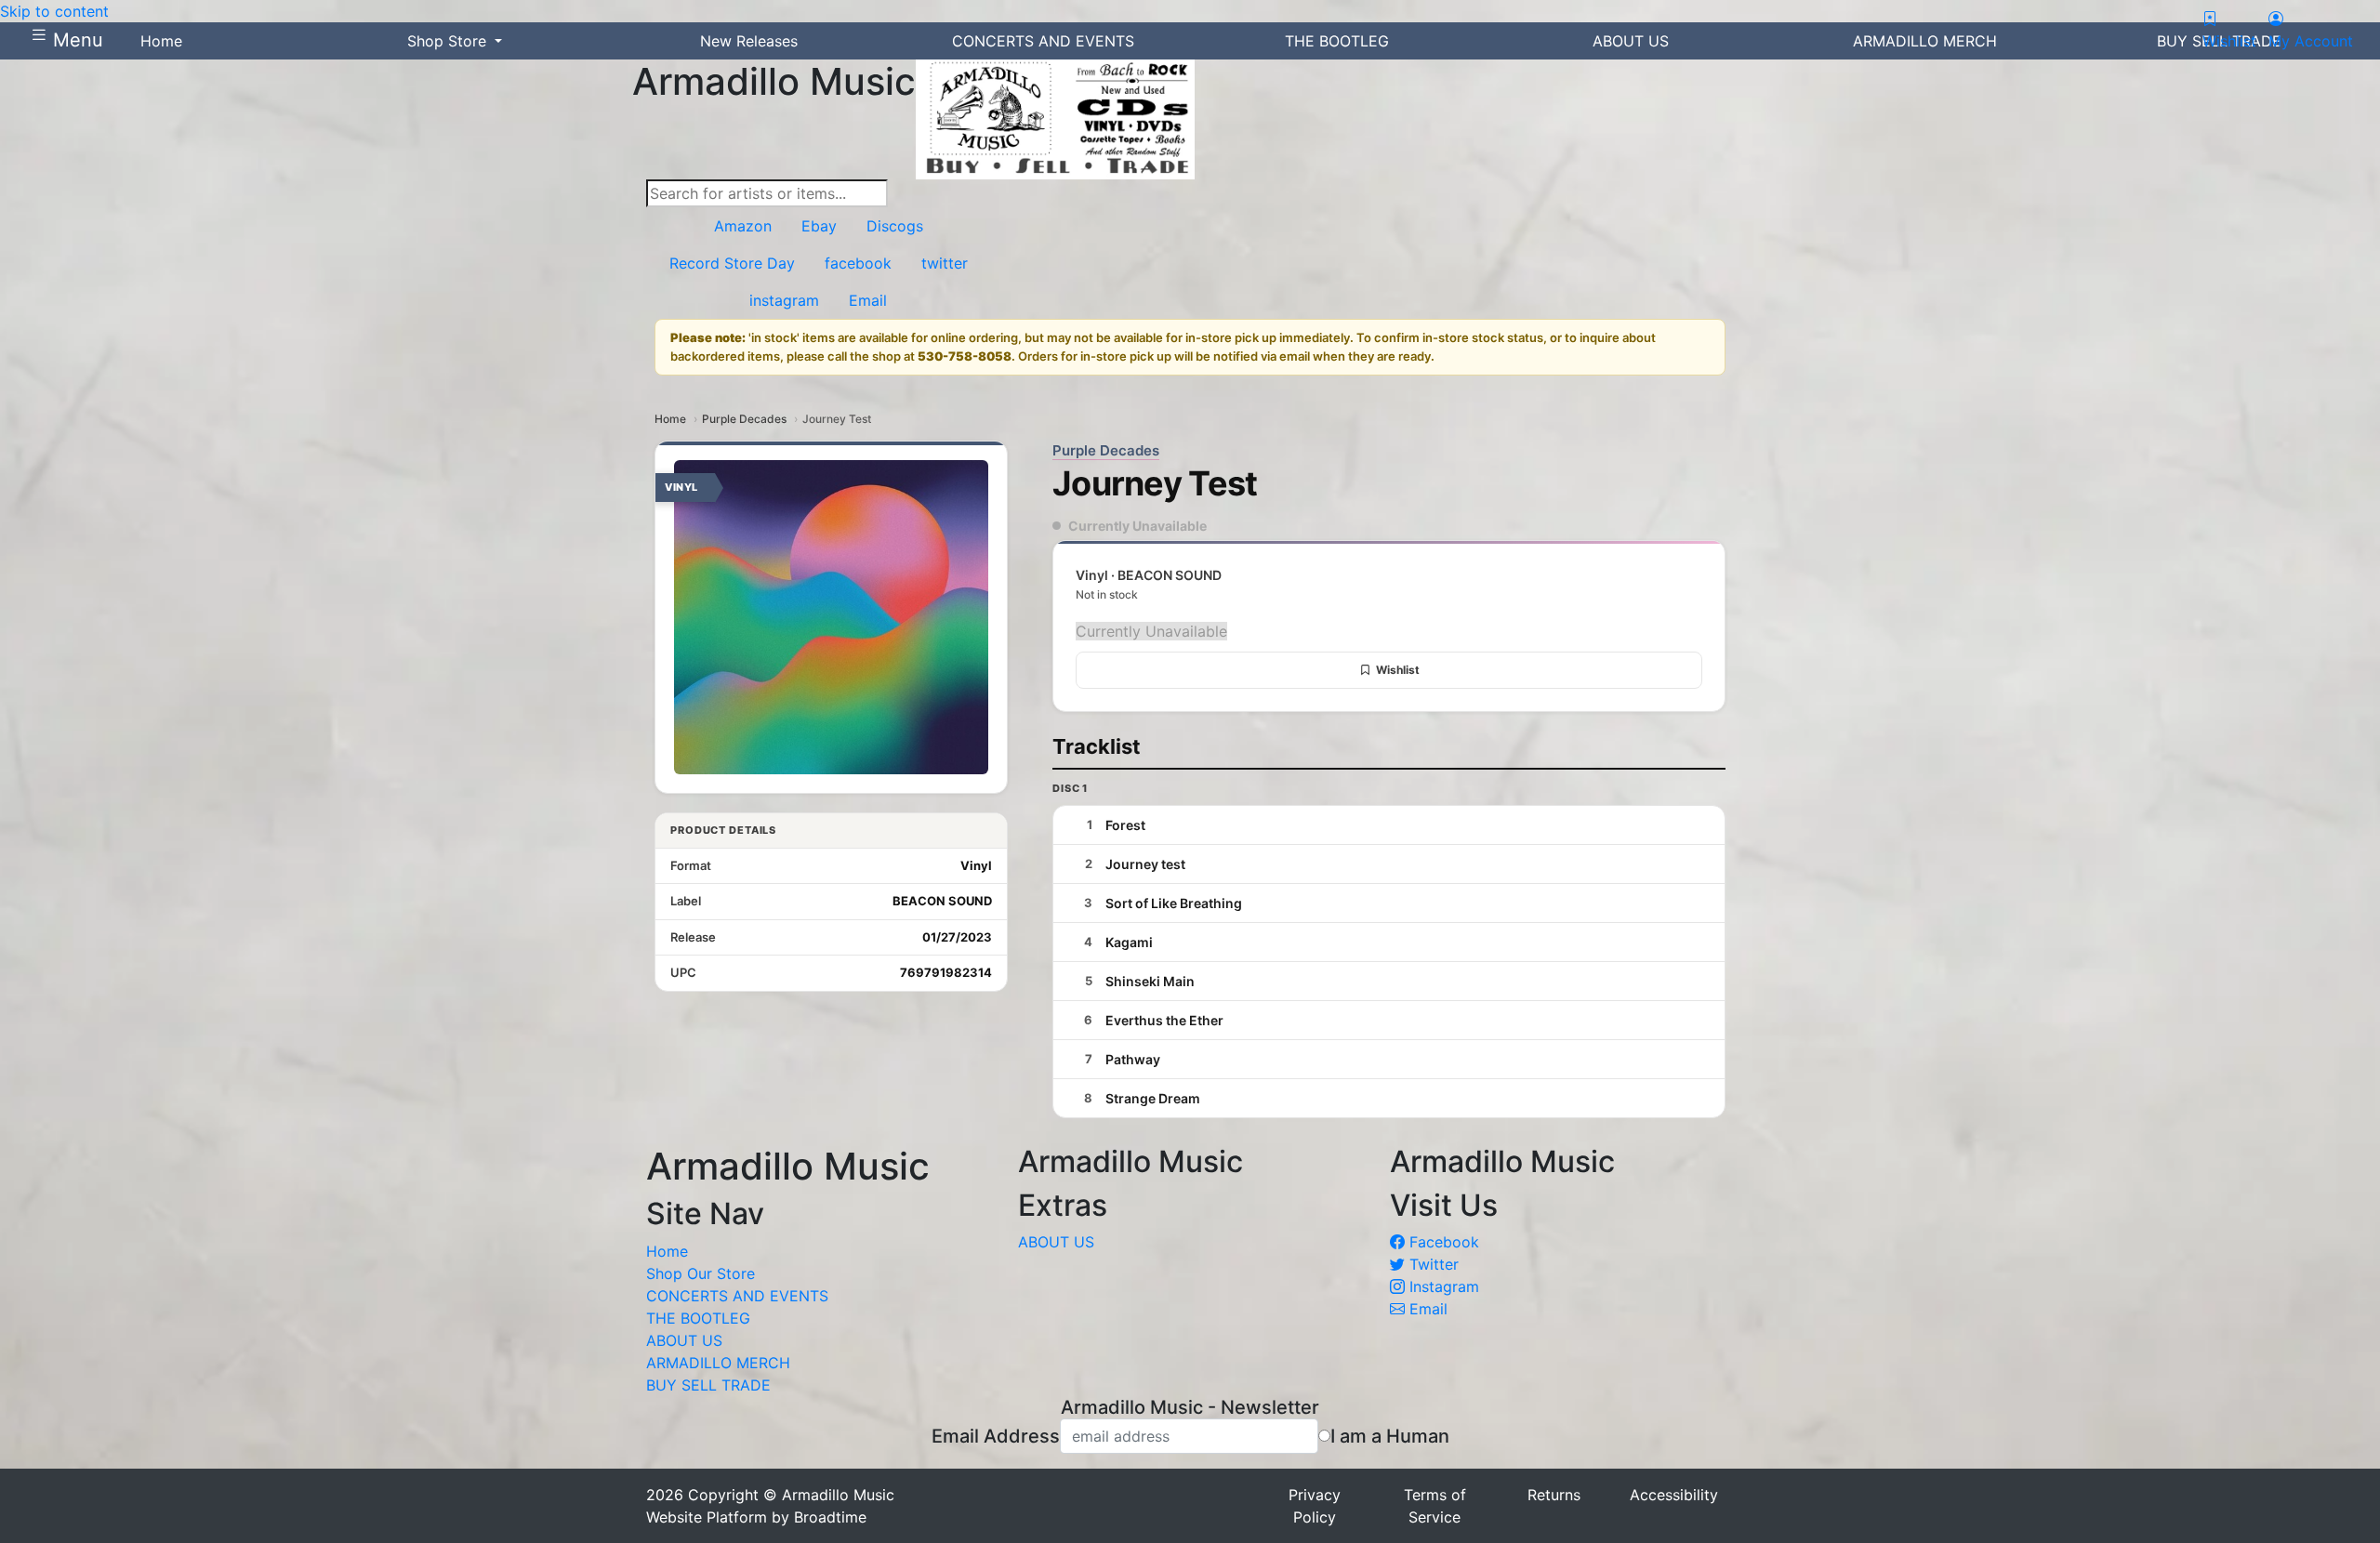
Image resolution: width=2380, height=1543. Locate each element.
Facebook (1442, 1242)
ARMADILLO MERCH (718, 1363)
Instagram (1442, 1286)
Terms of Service (1435, 1506)
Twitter (1432, 1264)
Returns (1554, 1495)
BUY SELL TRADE (708, 1385)
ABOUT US (684, 1340)
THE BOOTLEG (698, 1318)
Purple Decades (744, 419)
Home (670, 419)
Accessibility (1674, 1495)
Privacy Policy (1315, 1506)
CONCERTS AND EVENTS (737, 1296)
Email (1426, 1309)
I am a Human (1390, 1436)
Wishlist (1398, 670)
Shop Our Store (701, 1273)
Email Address (996, 1436)
